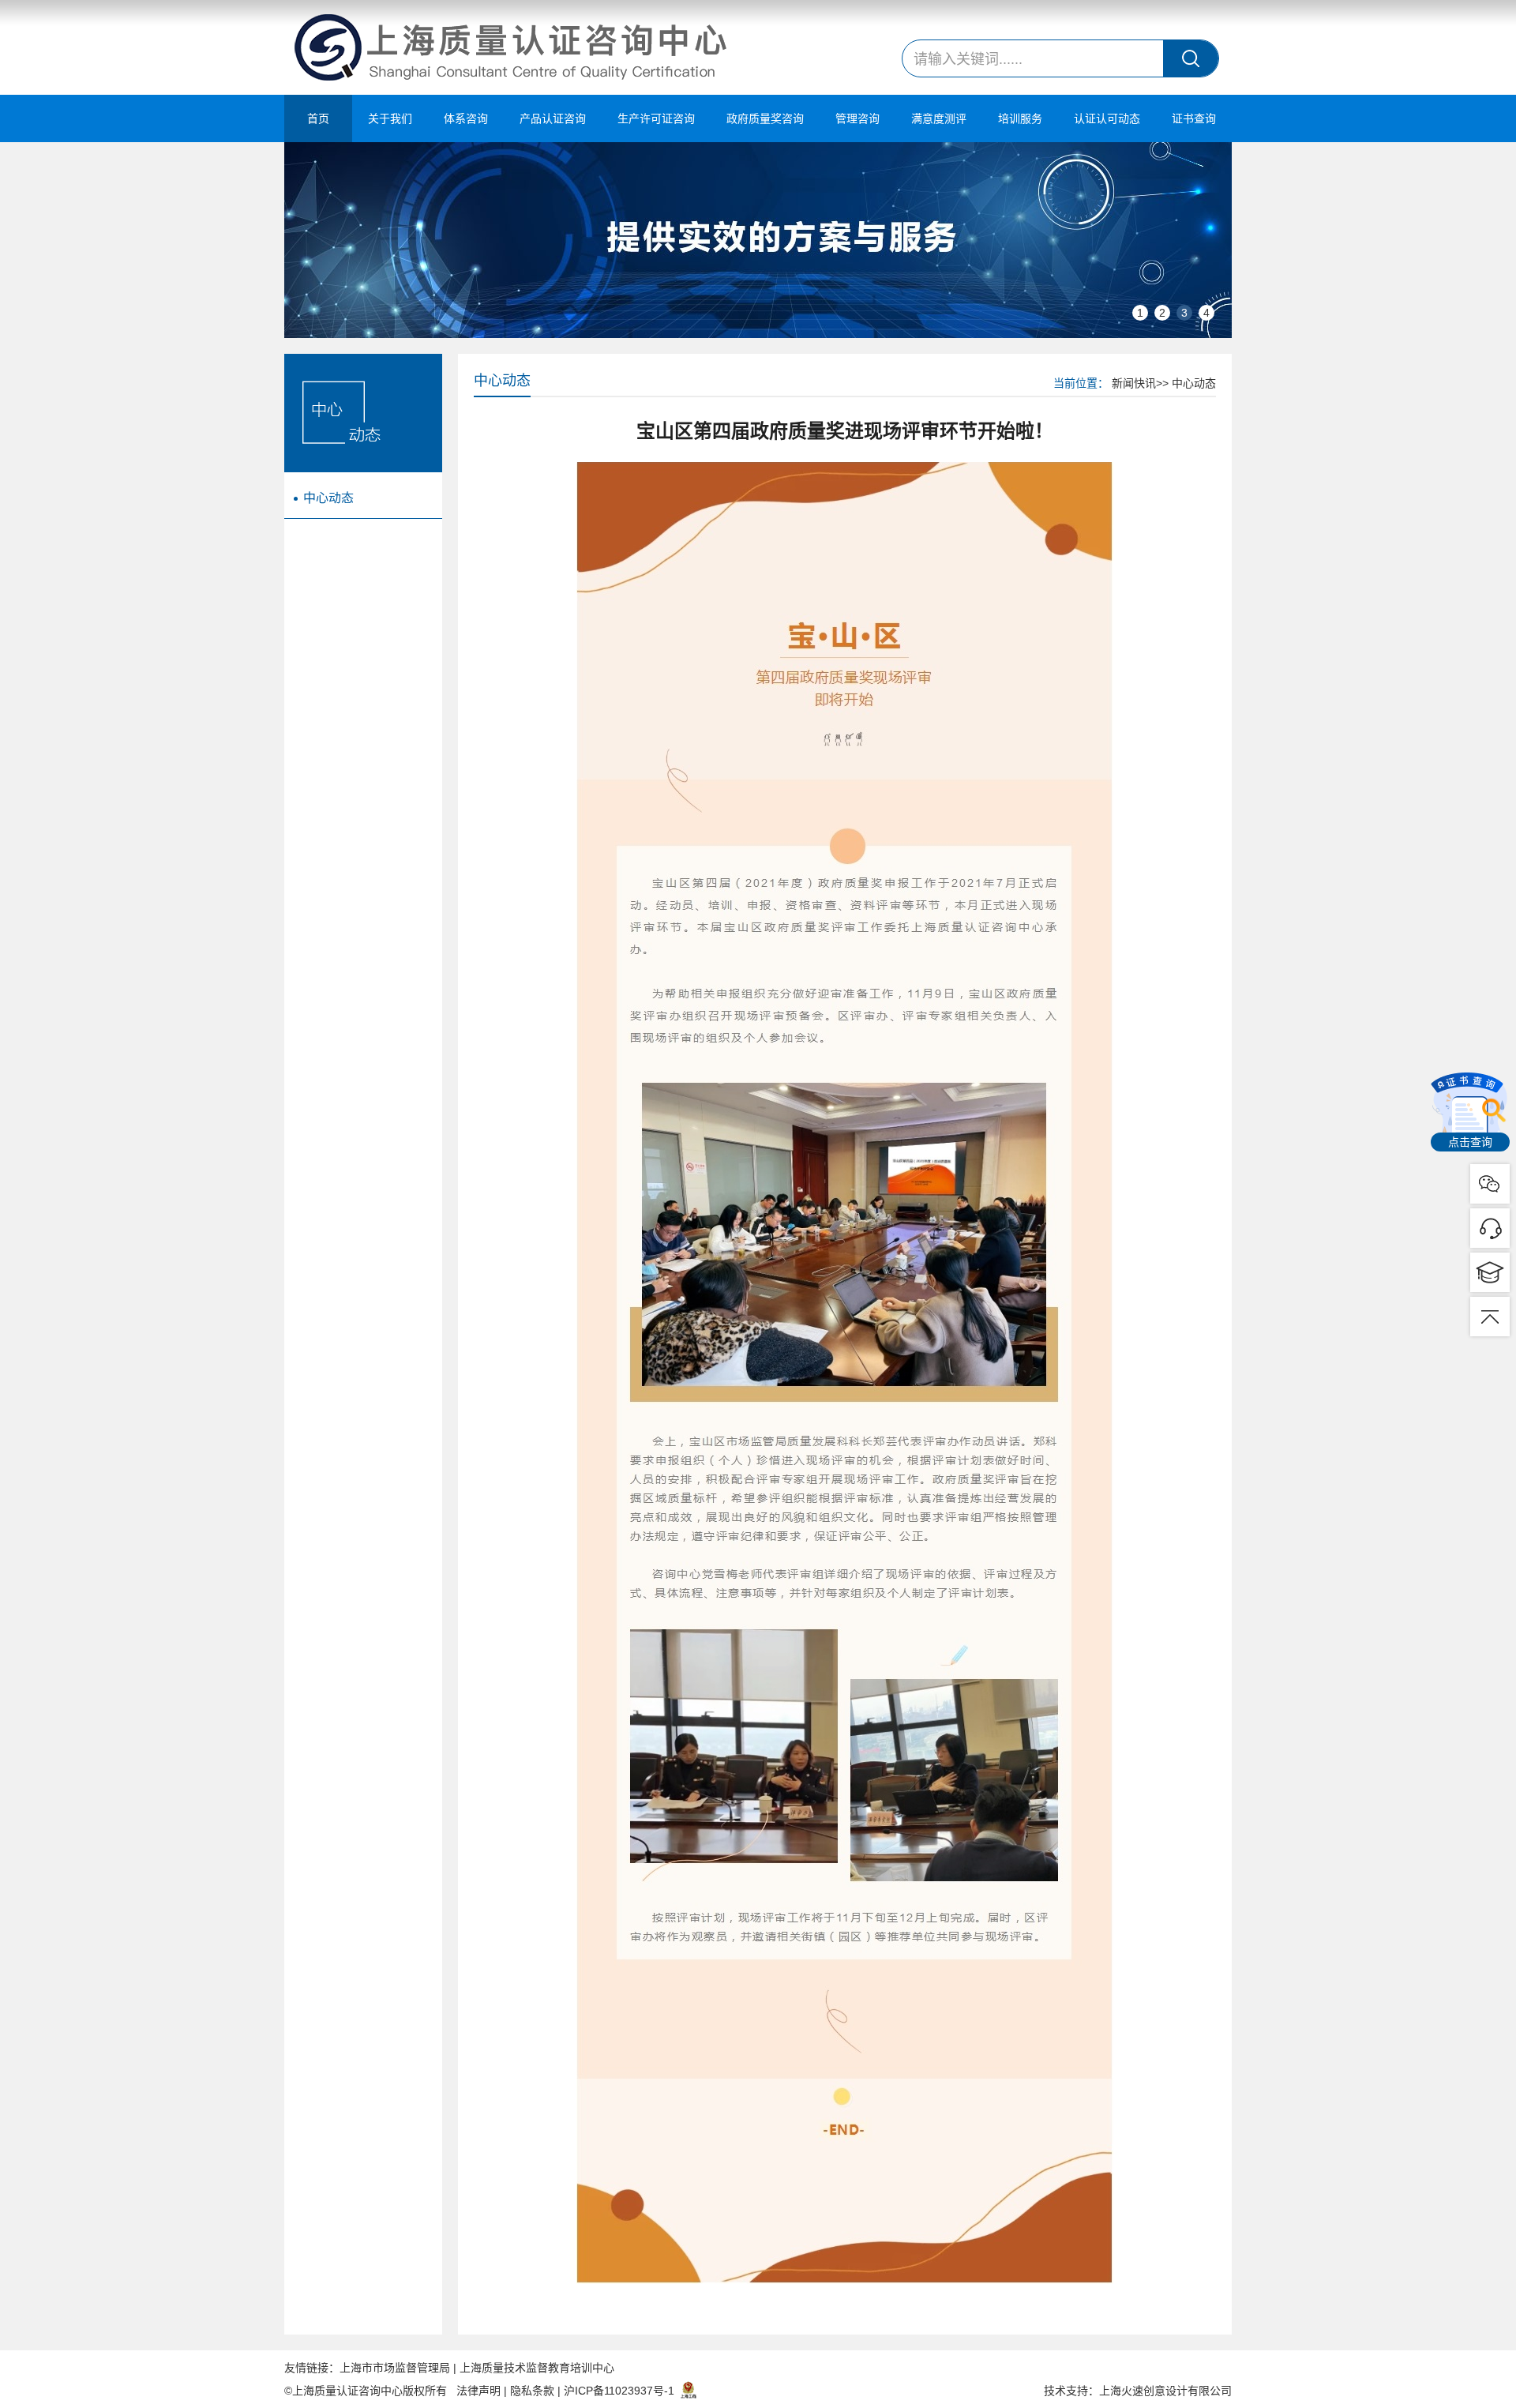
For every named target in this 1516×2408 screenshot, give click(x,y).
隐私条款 (532, 2391)
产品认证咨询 (553, 118)
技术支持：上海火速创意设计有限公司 (1138, 2391)
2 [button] (1162, 313)
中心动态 (328, 498)
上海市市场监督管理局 (395, 2368)
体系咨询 (466, 118)
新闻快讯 (1134, 383)
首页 (318, 118)
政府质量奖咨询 (765, 118)
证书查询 (1194, 118)
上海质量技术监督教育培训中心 (537, 2368)
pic (1490, 1228)
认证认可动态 (1107, 118)
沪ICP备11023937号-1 (619, 2391)
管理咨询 (857, 118)
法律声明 (478, 2391)
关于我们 (390, 118)
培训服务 (1020, 118)
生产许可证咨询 (656, 118)
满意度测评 (939, 118)
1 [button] (1140, 313)
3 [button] (1184, 313)
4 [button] (1206, 313)
